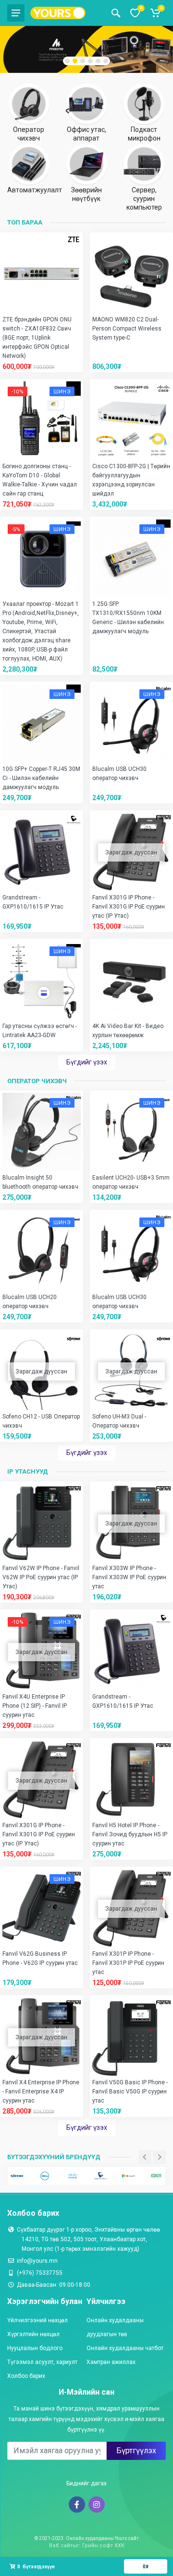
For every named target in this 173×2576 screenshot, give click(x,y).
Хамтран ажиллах (111, 2362)
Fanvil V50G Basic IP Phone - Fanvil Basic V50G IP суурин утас (130, 2092)
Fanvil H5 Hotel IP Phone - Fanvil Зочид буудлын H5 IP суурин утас (130, 1834)
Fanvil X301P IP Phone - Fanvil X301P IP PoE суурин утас (128, 1963)
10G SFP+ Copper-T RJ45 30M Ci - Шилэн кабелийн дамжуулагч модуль (41, 778)
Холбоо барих (26, 2376)
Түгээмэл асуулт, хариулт (42, 2362)
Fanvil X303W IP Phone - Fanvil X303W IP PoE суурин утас (129, 1577)
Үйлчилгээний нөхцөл (37, 2320)
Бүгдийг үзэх (87, 1062)
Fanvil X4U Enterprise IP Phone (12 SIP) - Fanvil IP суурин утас (35, 1706)
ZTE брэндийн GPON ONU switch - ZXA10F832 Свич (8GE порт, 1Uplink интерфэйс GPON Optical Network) (37, 338)
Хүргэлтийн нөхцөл (33, 2334)
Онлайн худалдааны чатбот (125, 2348)
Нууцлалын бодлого (35, 2348)
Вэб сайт (61, 2546)
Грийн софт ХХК (103, 2546)
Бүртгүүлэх (136, 2451)
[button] (67, 61)
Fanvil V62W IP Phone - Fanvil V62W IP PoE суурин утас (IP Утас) (41, 1577)
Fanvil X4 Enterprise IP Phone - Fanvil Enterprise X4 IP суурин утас (41, 2092)
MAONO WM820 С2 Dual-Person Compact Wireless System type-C (127, 329)
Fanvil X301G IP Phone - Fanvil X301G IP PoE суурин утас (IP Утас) (129, 907)
